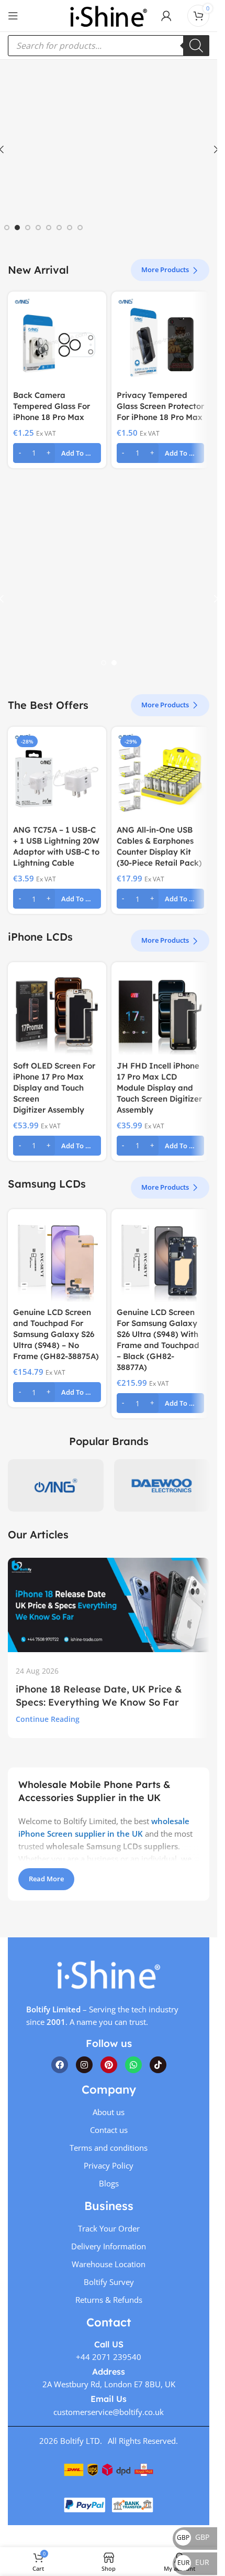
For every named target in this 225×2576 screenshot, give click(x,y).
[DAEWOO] (162, 1485)
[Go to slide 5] (49, 228)
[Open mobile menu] (13, 16)
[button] (57, 453)
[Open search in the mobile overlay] (109, 46)
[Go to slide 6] (59, 228)
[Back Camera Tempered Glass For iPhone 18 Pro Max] (57, 341)
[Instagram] (84, 2064)
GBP (193, 2537)
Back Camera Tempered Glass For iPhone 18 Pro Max (52, 406)
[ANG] (56, 1485)
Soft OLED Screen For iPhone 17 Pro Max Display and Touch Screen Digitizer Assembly (54, 1088)
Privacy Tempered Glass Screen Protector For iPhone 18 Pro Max (160, 406)
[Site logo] (108, 15)
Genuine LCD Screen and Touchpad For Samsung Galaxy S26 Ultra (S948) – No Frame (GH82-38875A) (56, 1334)
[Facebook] (60, 2064)
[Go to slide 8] (80, 228)
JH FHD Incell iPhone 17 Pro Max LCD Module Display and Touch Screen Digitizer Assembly (159, 1088)
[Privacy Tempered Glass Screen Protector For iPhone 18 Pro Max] (161, 341)
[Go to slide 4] (38, 228)
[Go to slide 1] (7, 228)
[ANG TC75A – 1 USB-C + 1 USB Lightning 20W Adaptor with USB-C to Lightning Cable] (57, 776)
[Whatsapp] (133, 2064)
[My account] (166, 16)
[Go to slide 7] (70, 228)
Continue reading (48, 1719)
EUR (193, 2562)
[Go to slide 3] (28, 228)
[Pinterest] (109, 2064)
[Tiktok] (158, 2064)
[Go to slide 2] (17, 228)
